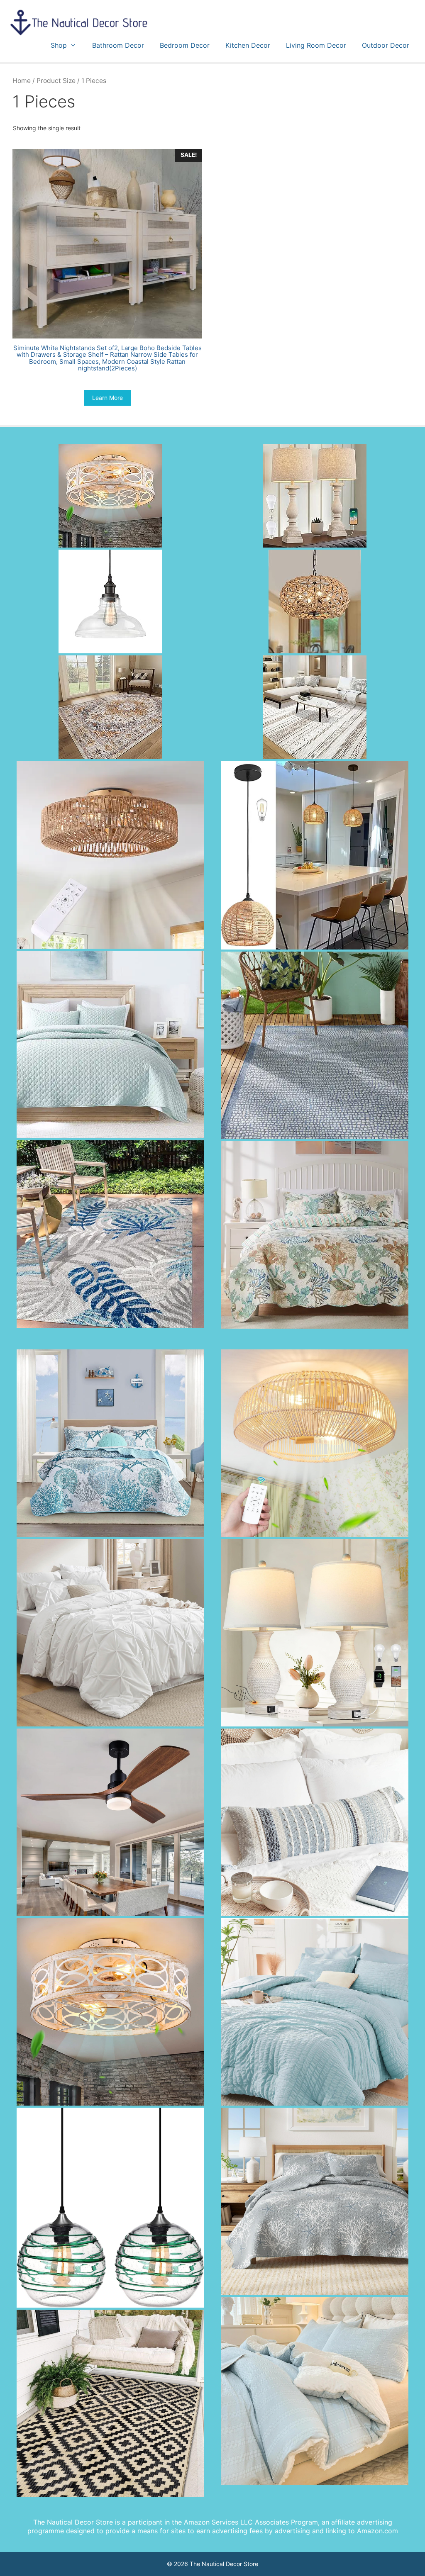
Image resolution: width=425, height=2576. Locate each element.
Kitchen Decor (248, 45)
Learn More (107, 398)
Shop (59, 45)
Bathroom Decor (118, 45)
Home (22, 81)
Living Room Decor (316, 45)
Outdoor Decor (386, 45)
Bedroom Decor (185, 45)
